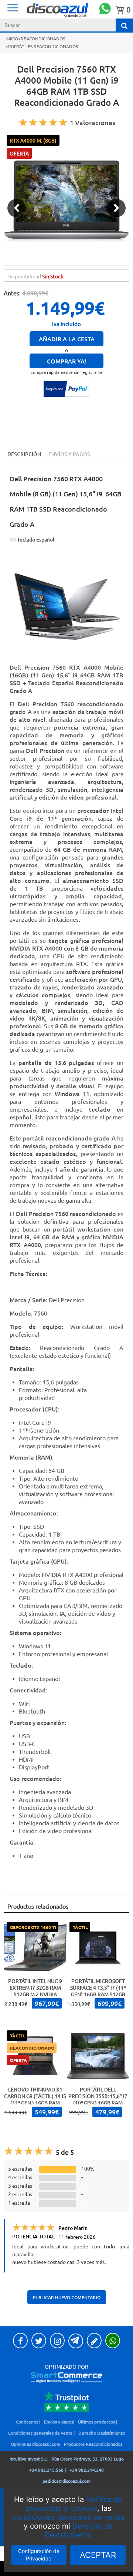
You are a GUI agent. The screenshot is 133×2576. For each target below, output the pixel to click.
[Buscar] (124, 25)
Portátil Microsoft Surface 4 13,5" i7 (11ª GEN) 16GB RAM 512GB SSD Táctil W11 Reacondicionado (98, 1994)
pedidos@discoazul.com (66, 2481)
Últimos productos (96, 2422)
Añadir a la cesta (67, 339)
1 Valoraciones (93, 122)
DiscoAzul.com (72, 10)
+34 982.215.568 (46, 2470)
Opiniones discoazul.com (35, 2444)
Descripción (24, 454)
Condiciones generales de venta (40, 2433)
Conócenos (27, 2422)
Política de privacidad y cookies (74, 2504)
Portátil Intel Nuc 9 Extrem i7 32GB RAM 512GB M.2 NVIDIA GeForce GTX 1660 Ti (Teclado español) (35, 1994)
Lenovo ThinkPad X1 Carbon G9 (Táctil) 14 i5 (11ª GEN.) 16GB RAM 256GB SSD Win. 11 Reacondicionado (35, 2103)
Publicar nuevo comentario (67, 2297)
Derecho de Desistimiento (79, 2530)
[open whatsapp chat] (105, 9)
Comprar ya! (67, 361)
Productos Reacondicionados (93, 2444)
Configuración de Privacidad (39, 2555)
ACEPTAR (98, 2555)
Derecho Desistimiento (102, 2433)
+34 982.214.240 (87, 2470)
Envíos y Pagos (69, 454)
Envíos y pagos (59, 2422)
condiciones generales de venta (68, 2517)
